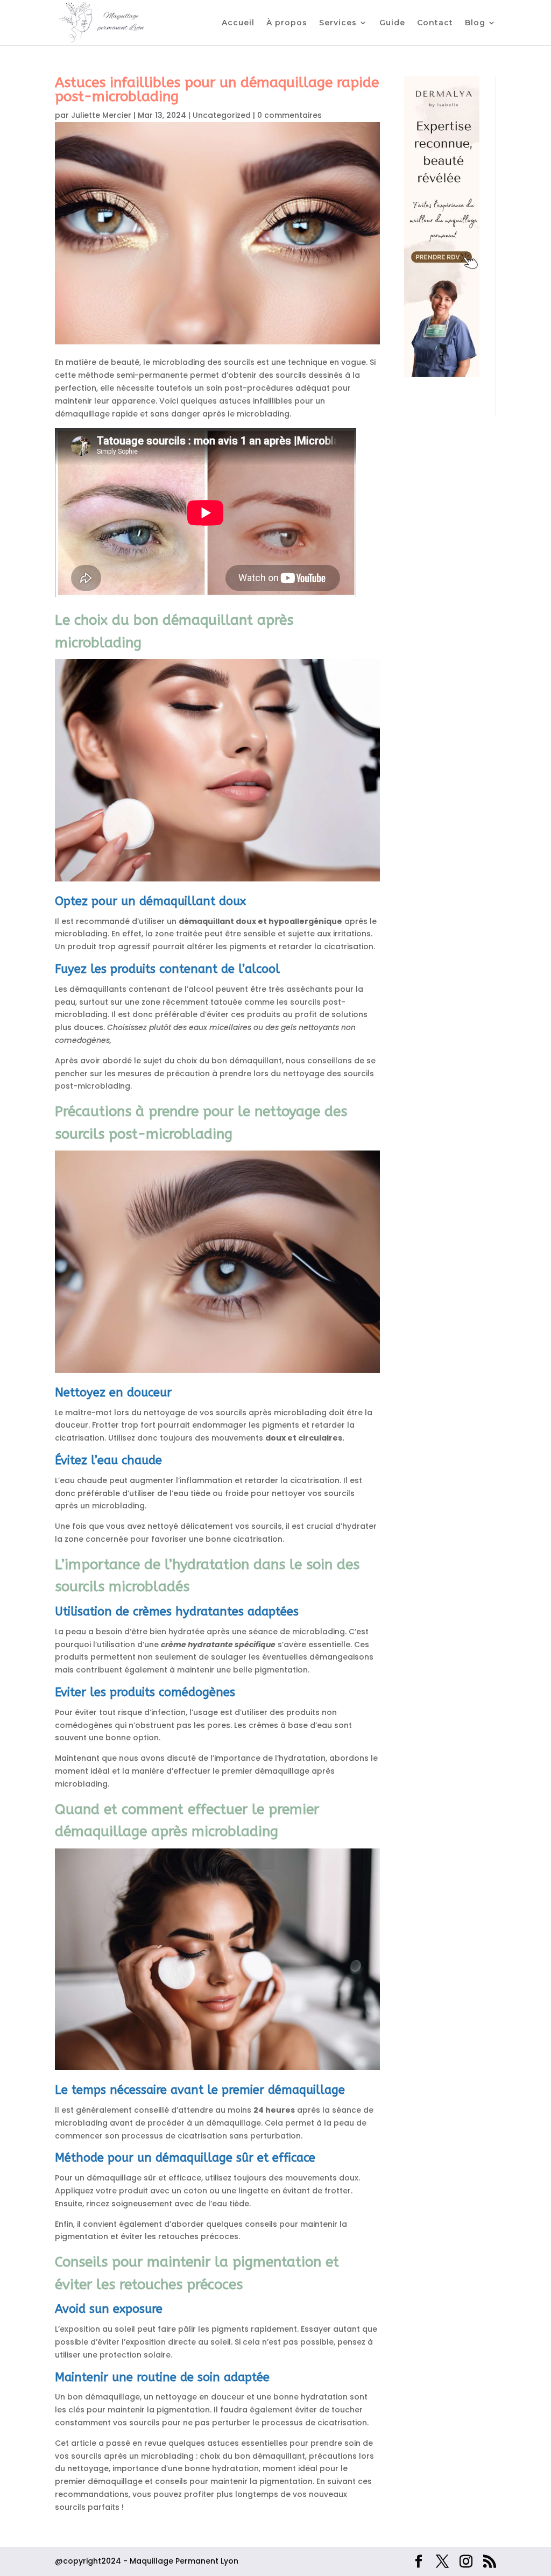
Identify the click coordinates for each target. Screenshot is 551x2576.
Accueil (238, 23)
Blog (475, 23)
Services (338, 23)
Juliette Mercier (101, 115)
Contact (435, 23)
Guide (392, 23)
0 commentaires (289, 115)
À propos (287, 23)
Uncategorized (222, 115)
